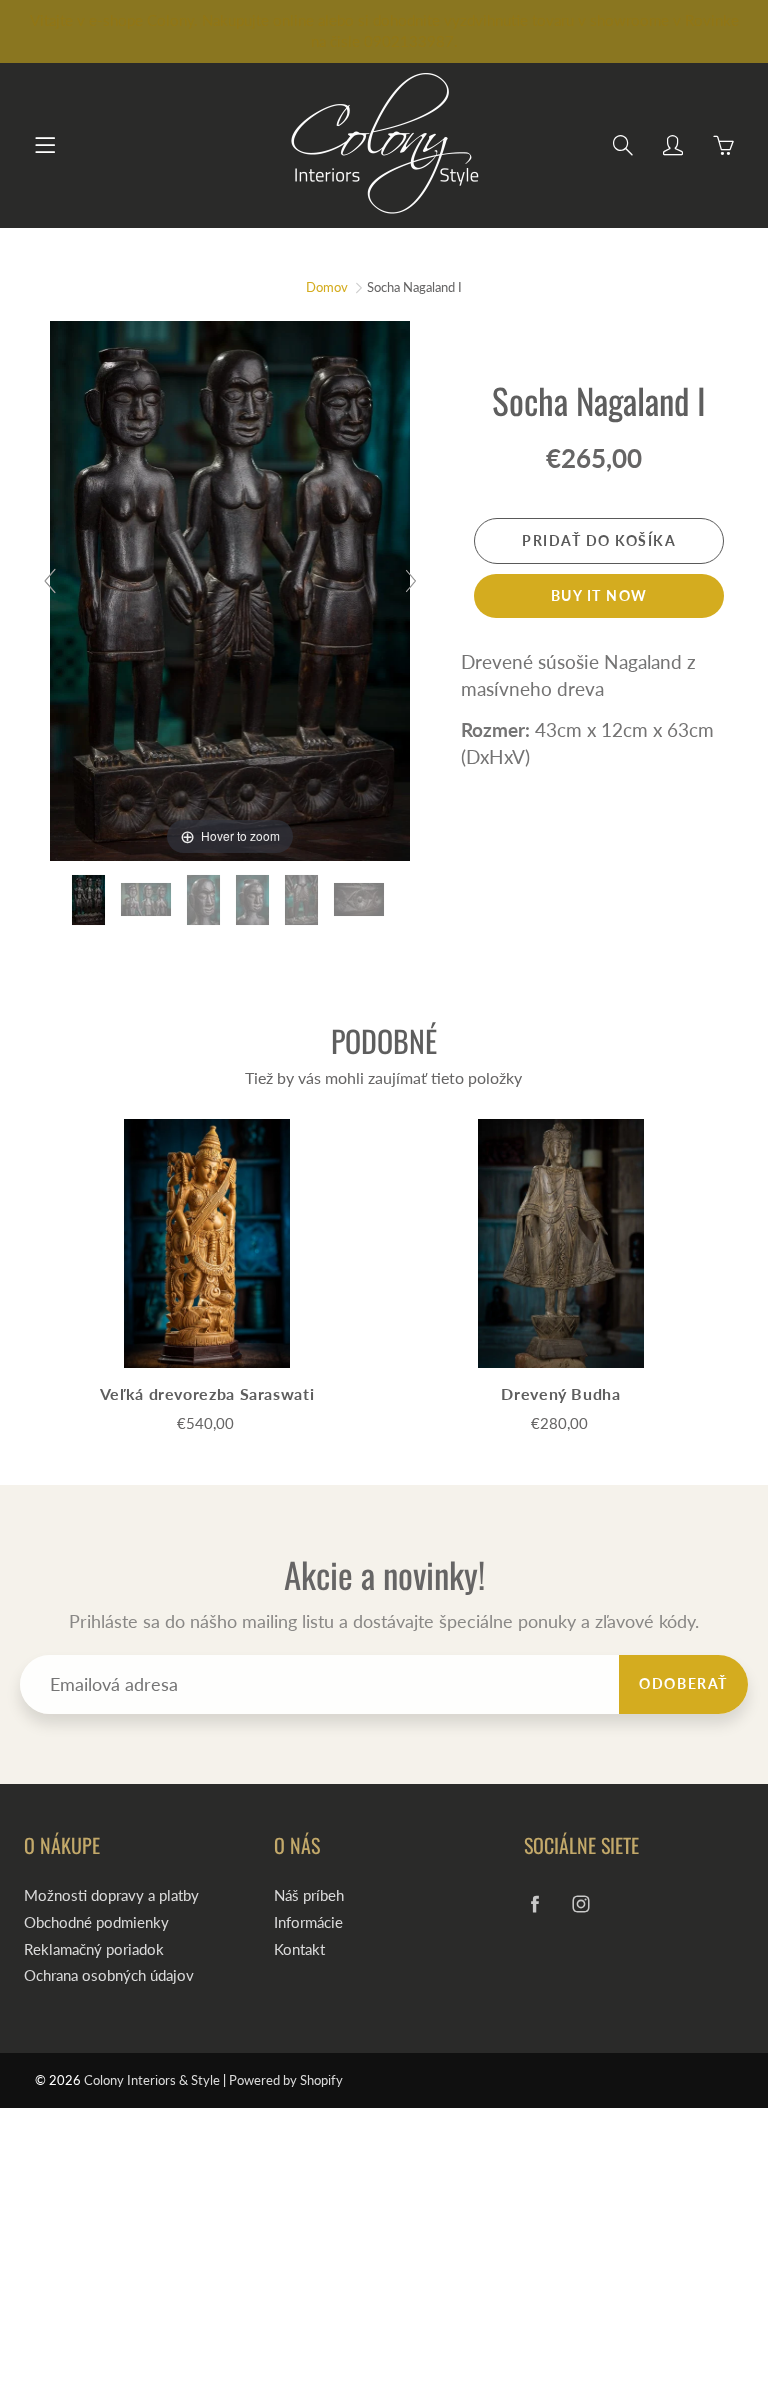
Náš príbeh (309, 1895)
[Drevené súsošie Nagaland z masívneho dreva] (90, 900)
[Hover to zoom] (230, 588)
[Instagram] (580, 1903)
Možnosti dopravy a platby (111, 1895)
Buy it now (599, 595)
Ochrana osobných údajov (109, 1975)
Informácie (308, 1922)
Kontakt (299, 1949)
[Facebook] (534, 1903)
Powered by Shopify (286, 2080)
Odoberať (683, 1683)
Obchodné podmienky (96, 1922)
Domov (327, 287)
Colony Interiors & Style (152, 2080)
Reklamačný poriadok (94, 1949)
